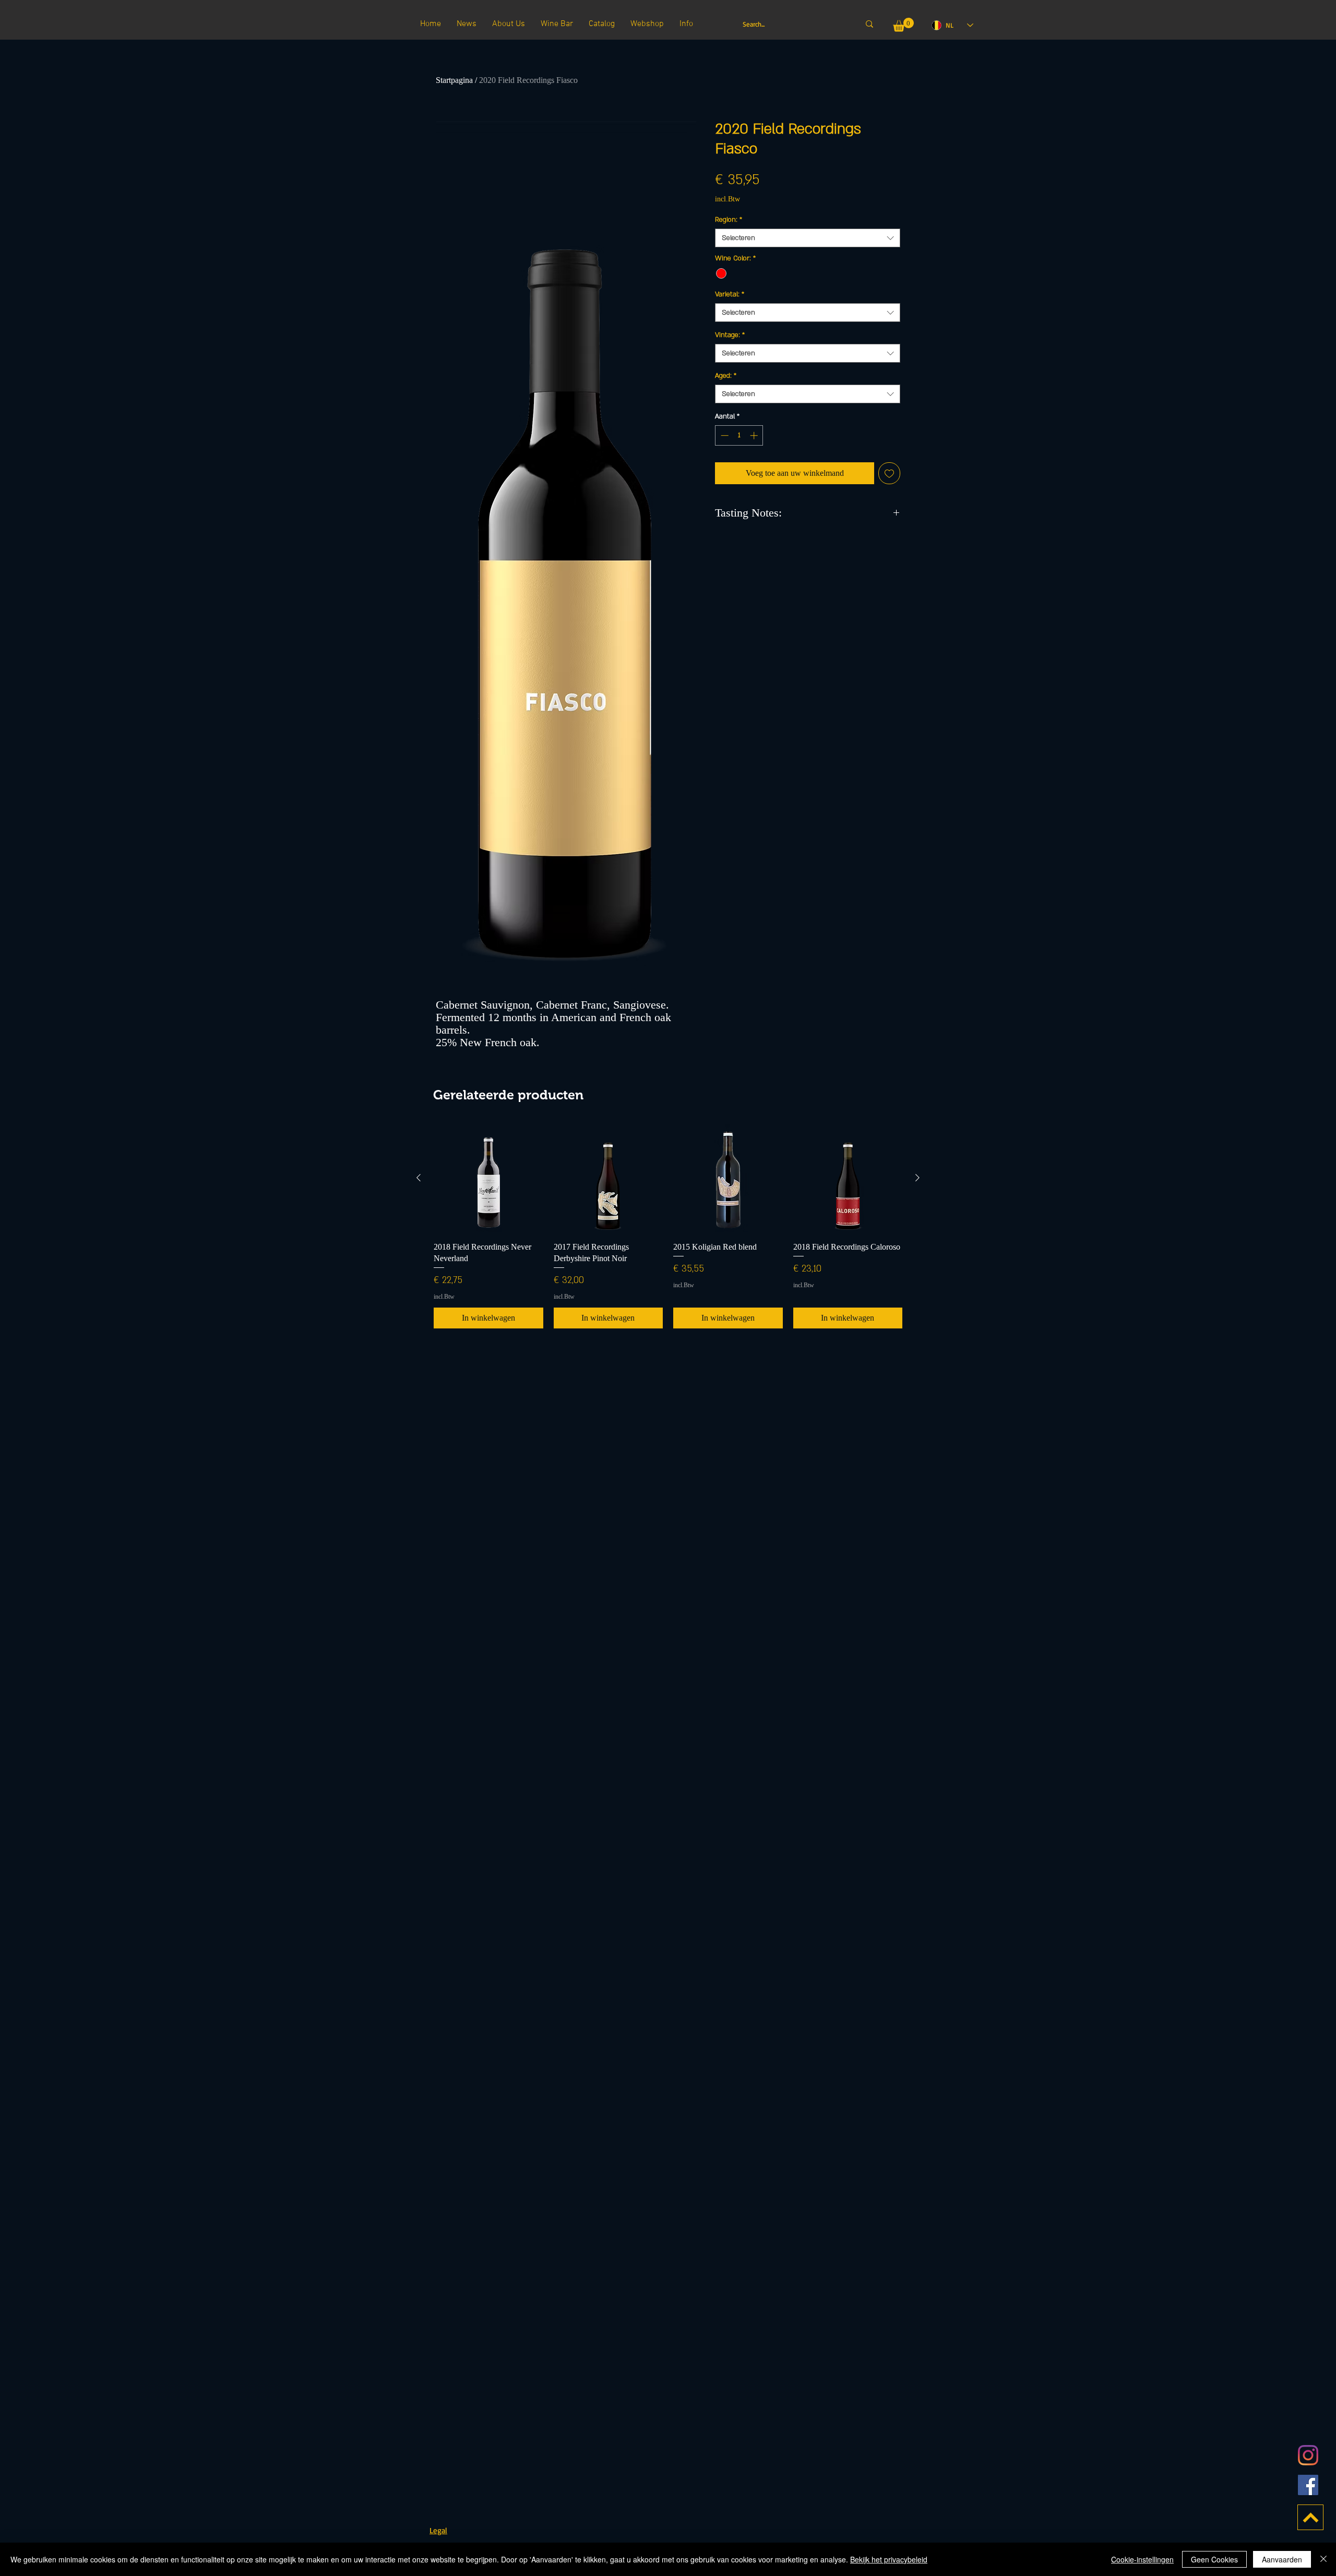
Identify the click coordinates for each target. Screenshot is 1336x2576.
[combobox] (808, 238)
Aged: (726, 376)
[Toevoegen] (889, 473)
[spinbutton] (739, 435)
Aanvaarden (1282, 2559)
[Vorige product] (419, 1178)
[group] (668, 1226)
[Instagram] (1308, 2455)
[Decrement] (724, 435)
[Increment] (755, 435)
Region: (729, 220)
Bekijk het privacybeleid (889, 2559)
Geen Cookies (1214, 2559)
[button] (903, 25)
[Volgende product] (917, 1178)
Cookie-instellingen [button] (1142, 2559)
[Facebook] (1308, 2485)
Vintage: (730, 335)
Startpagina (454, 80)
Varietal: (730, 294)
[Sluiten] (1323, 2559)
